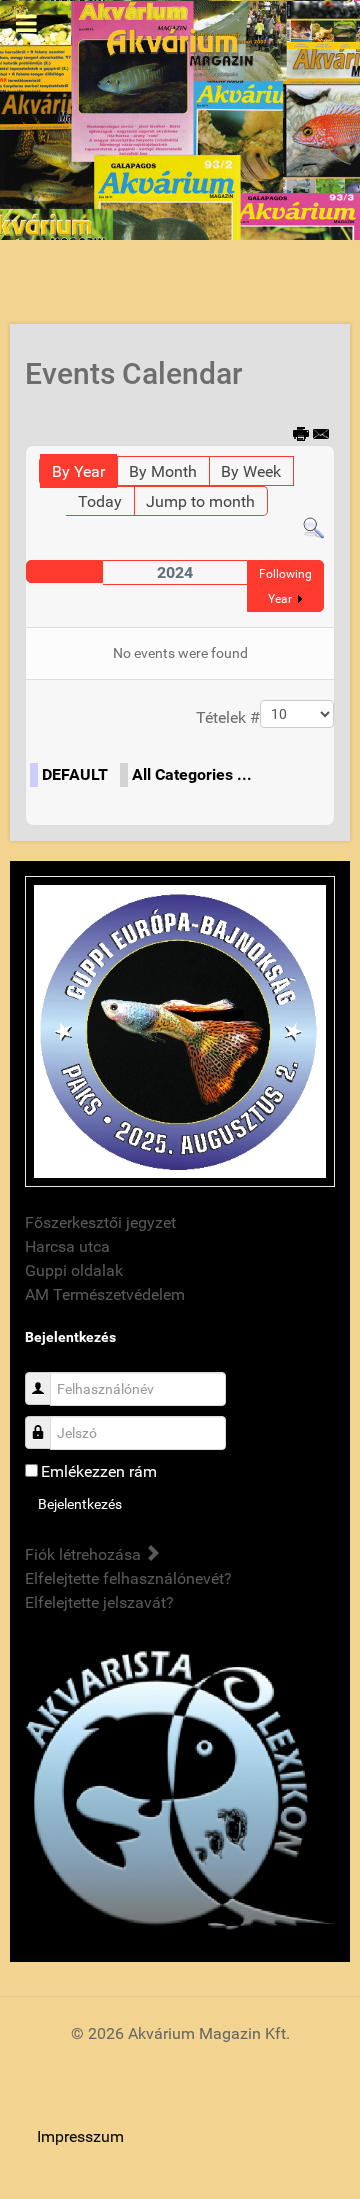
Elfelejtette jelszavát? (99, 1602)
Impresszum (80, 2136)
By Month (163, 471)
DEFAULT (75, 774)
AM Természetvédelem (105, 1294)
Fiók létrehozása (85, 1554)
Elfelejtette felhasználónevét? (128, 1578)
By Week (251, 471)
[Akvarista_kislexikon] (180, 1791)
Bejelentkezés (80, 1504)
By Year (78, 471)
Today (100, 501)
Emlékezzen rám (99, 1471)
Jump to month (200, 501)
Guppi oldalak (74, 1270)
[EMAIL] (321, 435)
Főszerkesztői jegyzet (100, 1222)
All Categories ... (192, 774)
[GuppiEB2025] (180, 1030)
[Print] (301, 435)
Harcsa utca (67, 1246)
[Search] (313, 527)
